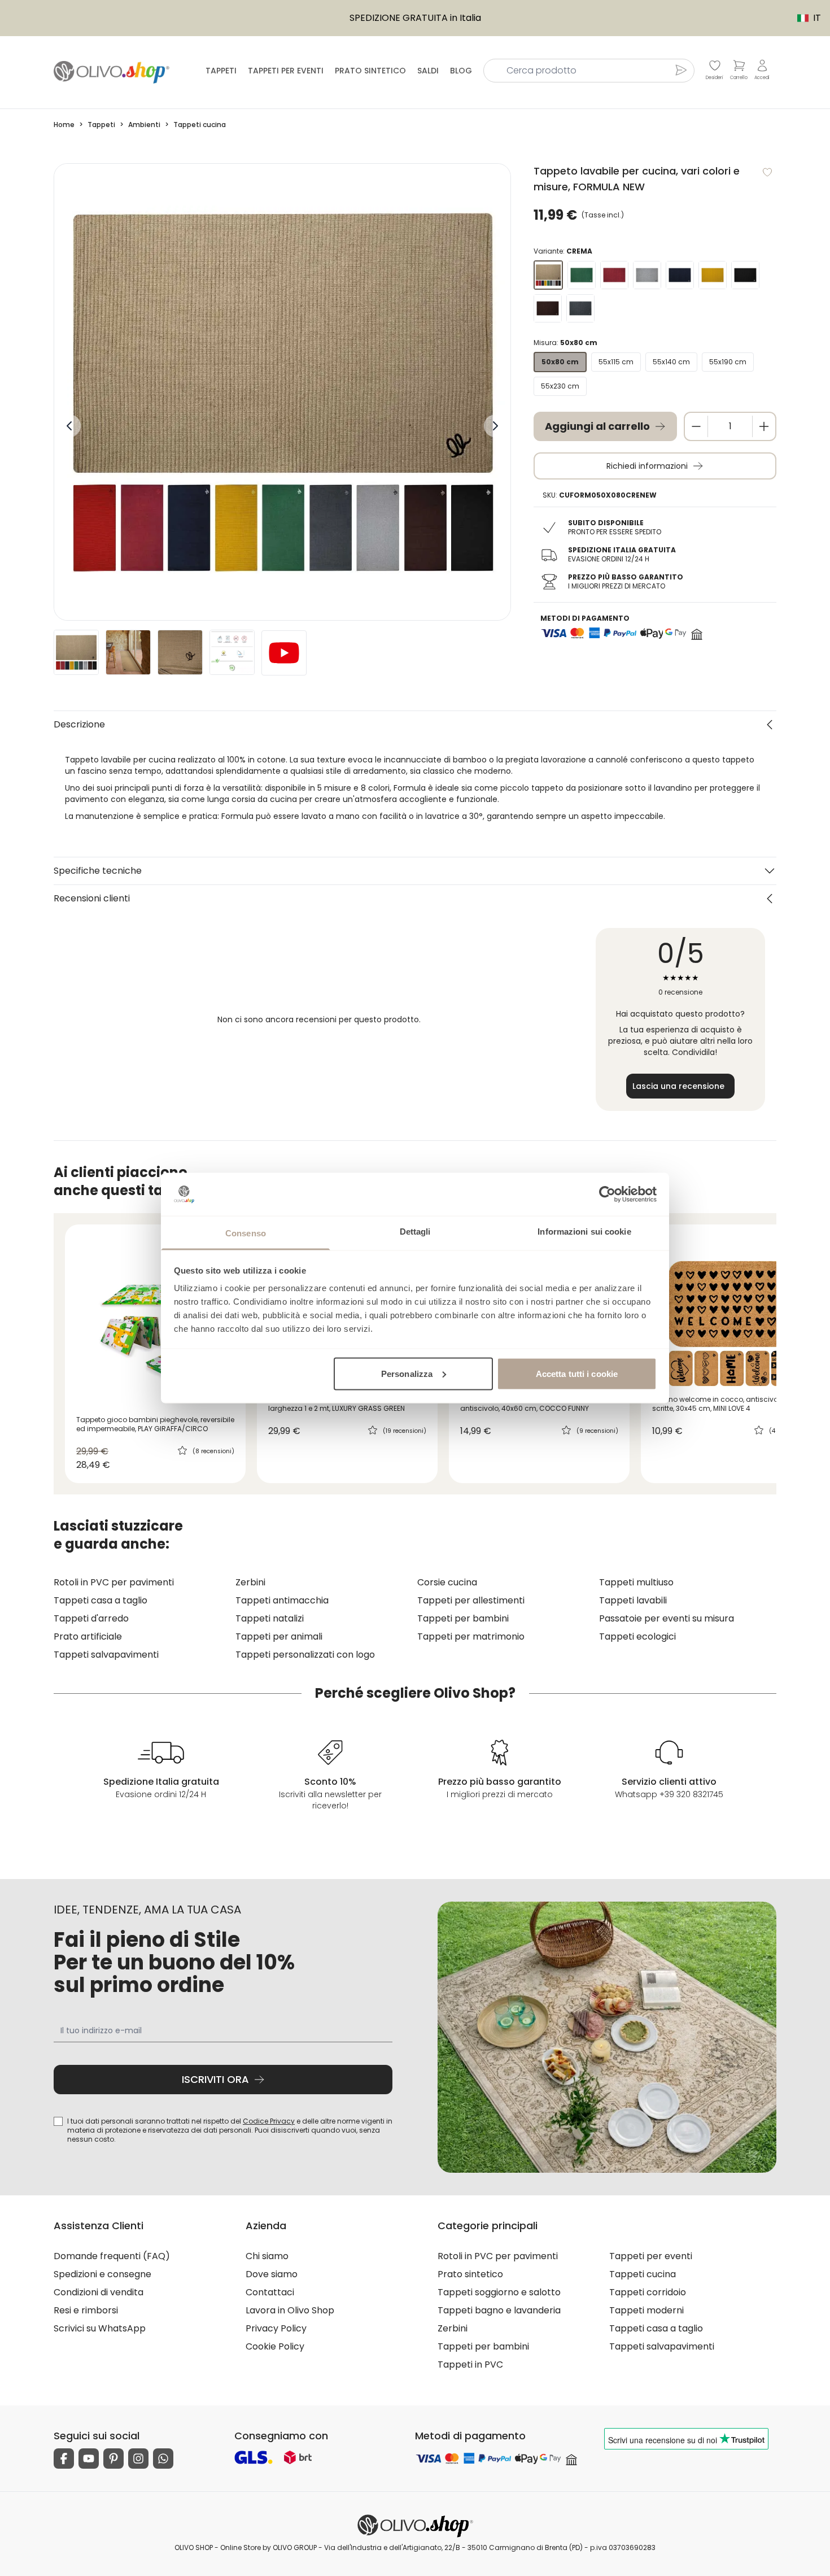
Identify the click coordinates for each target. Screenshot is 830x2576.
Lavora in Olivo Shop (290, 2310)
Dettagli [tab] (415, 1232)
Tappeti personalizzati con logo (305, 1655)
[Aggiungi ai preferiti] (767, 172)
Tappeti (221, 71)
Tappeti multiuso (636, 1582)
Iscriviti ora (215, 2079)
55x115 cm (616, 362)
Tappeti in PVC (470, 2364)
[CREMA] (548, 275)
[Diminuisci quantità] (696, 426)
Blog (461, 71)
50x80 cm (560, 362)
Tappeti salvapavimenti (106, 1655)
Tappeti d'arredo (91, 1618)
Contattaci (270, 2292)
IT (803, 18)
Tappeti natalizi (270, 1618)
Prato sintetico (370, 71)
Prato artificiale (88, 1636)
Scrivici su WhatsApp (100, 2328)
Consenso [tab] (246, 1233)
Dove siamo (272, 2274)
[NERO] (745, 275)
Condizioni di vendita (99, 2292)
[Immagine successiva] (495, 426)
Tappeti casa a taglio (101, 1600)
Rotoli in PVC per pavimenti (114, 1582)
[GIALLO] (713, 275)
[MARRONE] (548, 308)
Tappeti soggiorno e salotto (499, 2292)
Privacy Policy (276, 2328)
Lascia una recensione (678, 1086)
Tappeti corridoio (648, 2292)
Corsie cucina (447, 1582)
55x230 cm (560, 386)
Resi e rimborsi (86, 2310)
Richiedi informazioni (647, 466)
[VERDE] (582, 275)
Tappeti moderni (646, 2310)
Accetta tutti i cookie (577, 1373)
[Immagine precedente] (69, 426)
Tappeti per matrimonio (471, 1636)
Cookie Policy (275, 2346)
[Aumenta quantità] (764, 426)
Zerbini (250, 1582)
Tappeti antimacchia (282, 1600)
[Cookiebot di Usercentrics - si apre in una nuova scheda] (607, 1194)
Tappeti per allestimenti (471, 1600)
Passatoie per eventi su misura (667, 1618)
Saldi (428, 71)
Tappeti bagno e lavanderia (499, 2310)
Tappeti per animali (279, 1636)
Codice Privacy (269, 2121)
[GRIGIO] (647, 275)
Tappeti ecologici (637, 1636)
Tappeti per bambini (463, 1618)
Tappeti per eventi (286, 71)
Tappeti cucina (643, 2274)
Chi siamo (267, 2256)
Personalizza (407, 1373)
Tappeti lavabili (633, 1600)
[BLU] (680, 275)
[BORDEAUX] (614, 275)
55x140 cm (671, 362)
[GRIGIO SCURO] (580, 308)
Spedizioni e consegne (102, 2274)
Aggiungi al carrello (597, 426)
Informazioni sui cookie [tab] (584, 1232)
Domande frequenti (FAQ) (112, 2256)
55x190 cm (728, 362)
